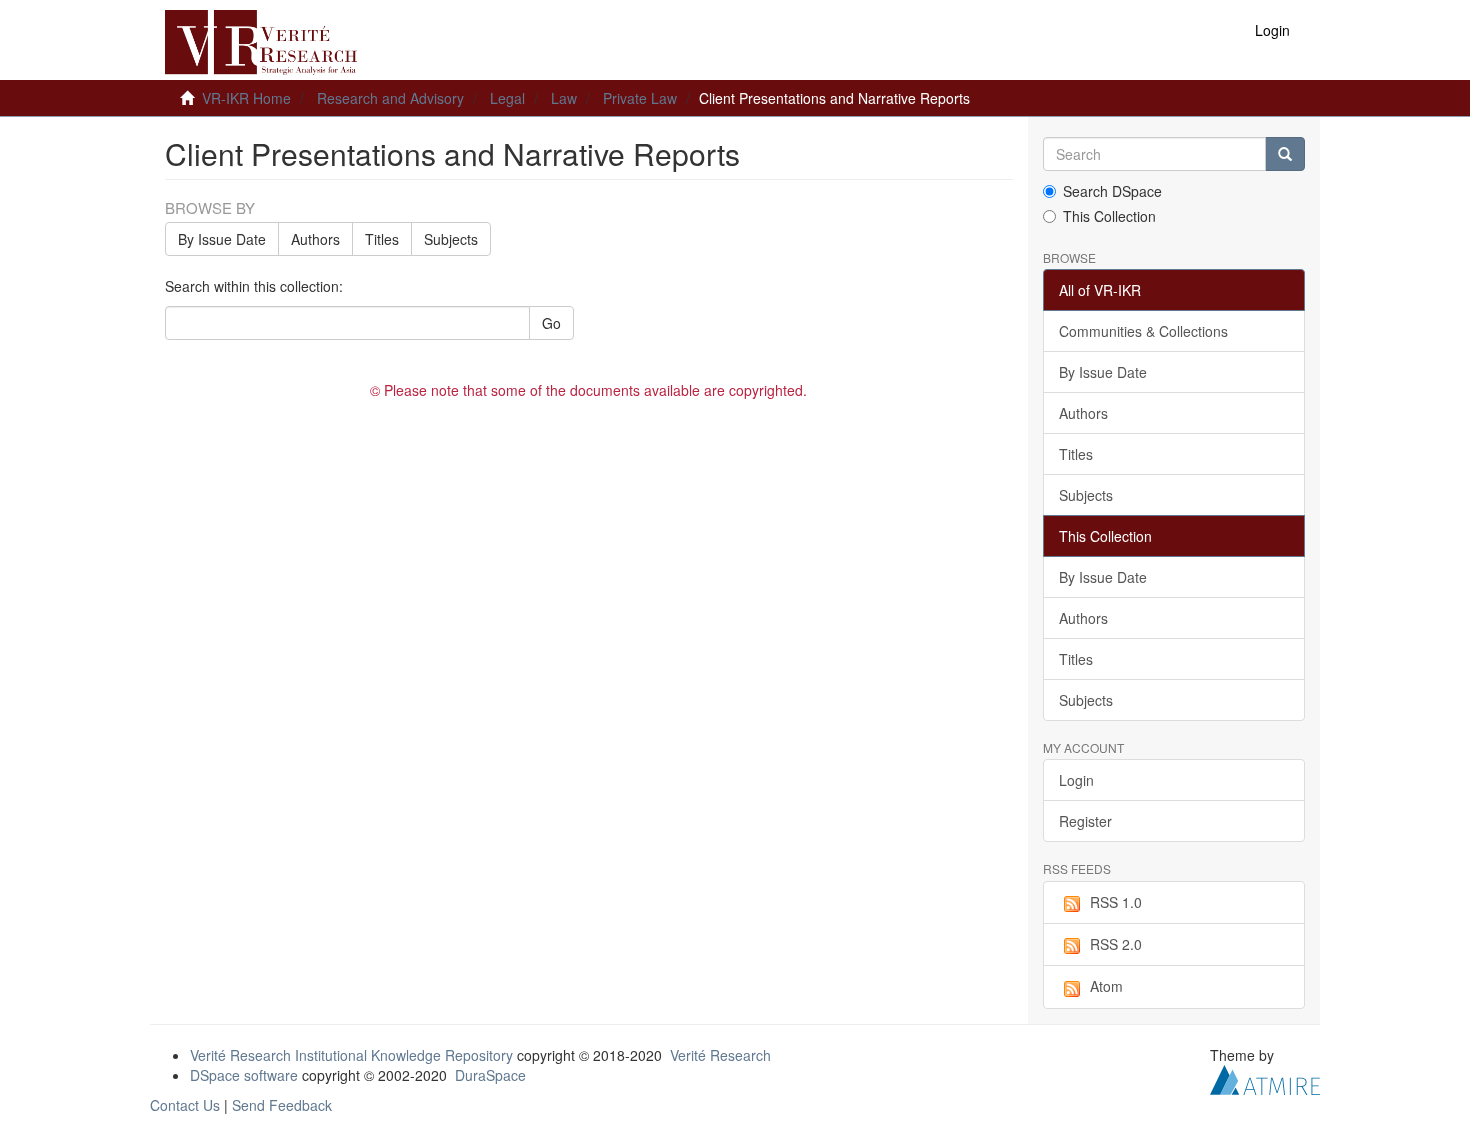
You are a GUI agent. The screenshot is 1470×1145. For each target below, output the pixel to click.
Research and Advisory (390, 98)
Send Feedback (282, 1105)
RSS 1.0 (1116, 902)
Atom (1106, 986)
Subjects (451, 239)
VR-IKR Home (246, 98)
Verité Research (720, 1055)
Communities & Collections (1143, 331)
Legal (507, 98)
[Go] (1285, 154)
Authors (315, 239)
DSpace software (244, 1075)
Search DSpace (1112, 191)
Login (1076, 780)
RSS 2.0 (1116, 944)
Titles (382, 239)
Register (1085, 821)
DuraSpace (490, 1075)
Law (564, 98)
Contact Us (185, 1105)
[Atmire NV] (1265, 1077)
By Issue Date (222, 239)
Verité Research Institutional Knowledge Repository (351, 1055)
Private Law (640, 98)
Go (551, 323)
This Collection (1109, 216)
